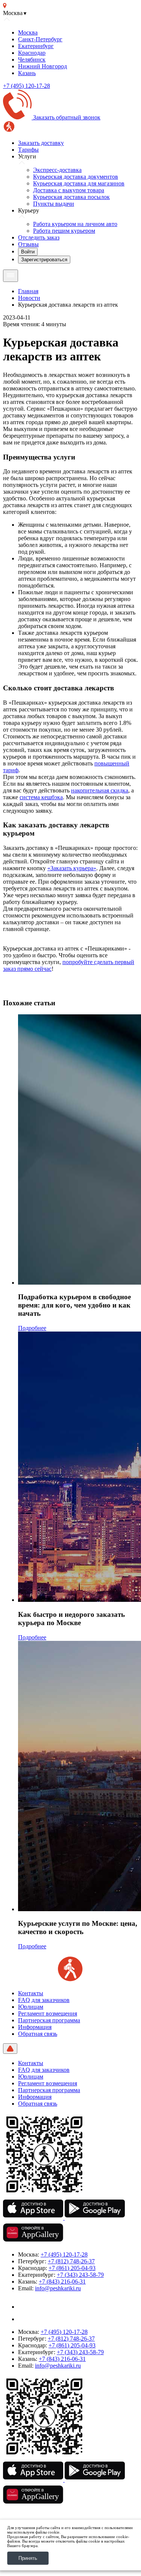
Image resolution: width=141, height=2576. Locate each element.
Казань (27, 73)
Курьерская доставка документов (76, 177)
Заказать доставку (41, 143)
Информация (35, 2027)
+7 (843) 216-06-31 (62, 2281)
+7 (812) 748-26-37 (71, 2261)
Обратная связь (38, 2034)
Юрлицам (31, 2007)
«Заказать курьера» (72, 868)
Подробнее (32, 1328)
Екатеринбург (36, 46)
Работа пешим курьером (64, 231)
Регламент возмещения (48, 2013)
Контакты (31, 1993)
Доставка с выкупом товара (69, 190)
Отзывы (28, 244)
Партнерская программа (49, 2020)
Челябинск (32, 60)
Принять (28, 2558)
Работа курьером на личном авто (75, 224)
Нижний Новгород (42, 66)
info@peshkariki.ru (58, 2288)
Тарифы (28, 150)
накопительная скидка (100, 790)
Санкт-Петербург (40, 39)
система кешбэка (41, 797)
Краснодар (32, 53)
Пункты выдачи (54, 204)
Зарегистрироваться (44, 260)
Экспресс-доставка (57, 170)
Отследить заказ (39, 237)
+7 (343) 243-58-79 (80, 2275)
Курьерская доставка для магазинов (79, 183)
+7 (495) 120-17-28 (27, 86)
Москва (28, 32)
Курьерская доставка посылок (71, 197)
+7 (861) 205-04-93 (72, 2268)
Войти (28, 252)
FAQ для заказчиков (44, 2000)
